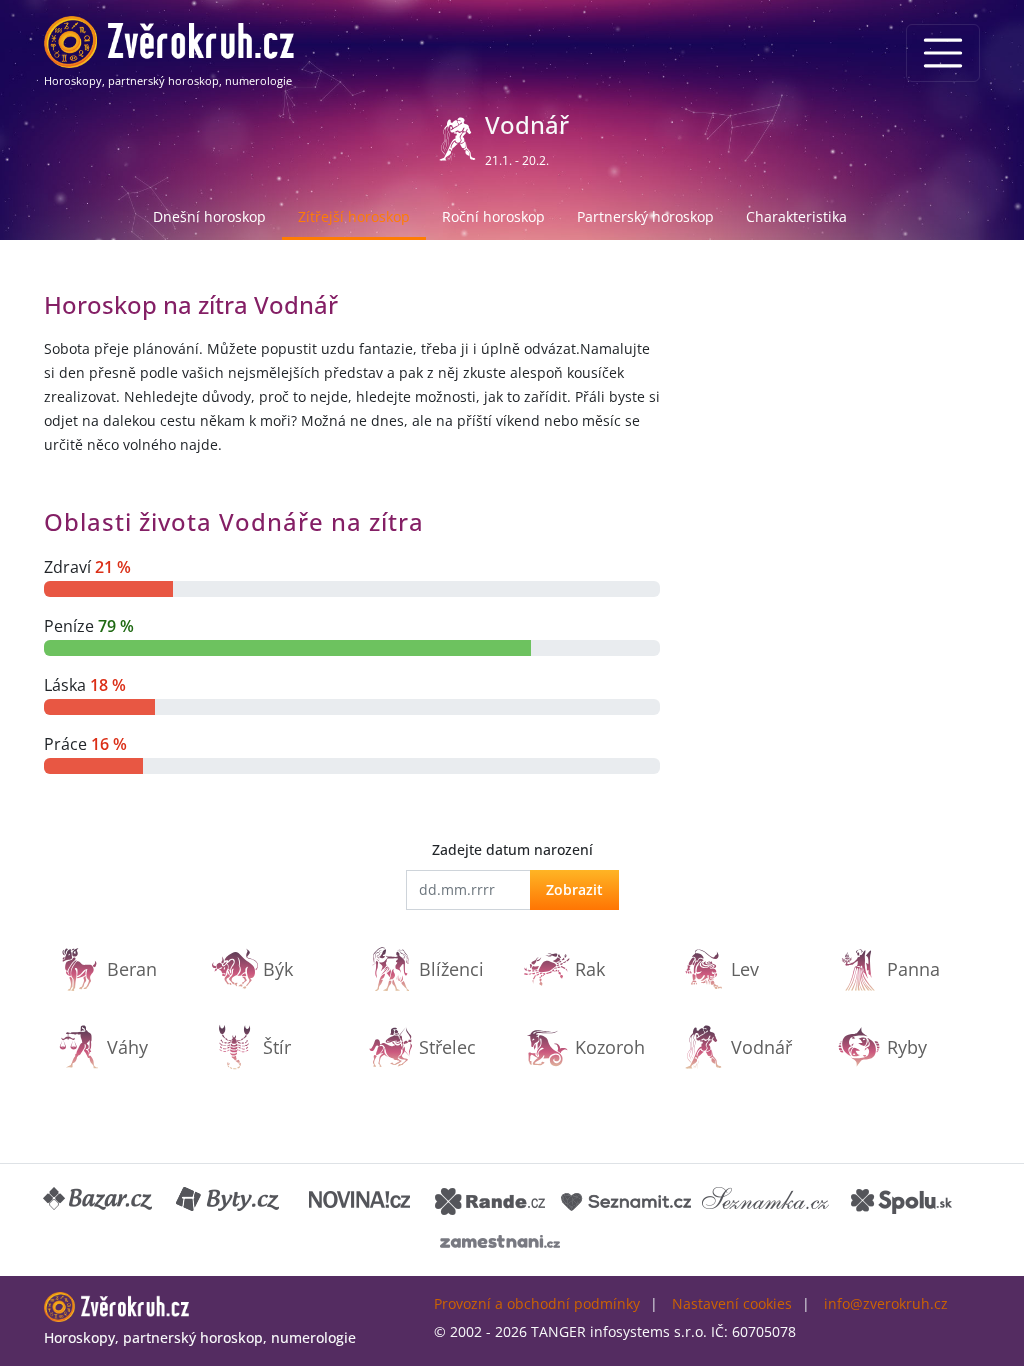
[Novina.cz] (360, 1200)
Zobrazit (574, 889)
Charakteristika (796, 216)
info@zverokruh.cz (886, 1303)
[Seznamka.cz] (766, 1200)
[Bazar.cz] (99, 1200)
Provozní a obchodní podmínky (537, 1303)
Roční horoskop (493, 216)
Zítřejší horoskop (354, 216)
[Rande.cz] (490, 1200)
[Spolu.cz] (902, 1200)
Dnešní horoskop (209, 216)
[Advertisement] (832, 413)
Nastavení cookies (732, 1303)
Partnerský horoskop (645, 216)
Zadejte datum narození (512, 849)
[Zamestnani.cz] (500, 1240)
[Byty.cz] (229, 1200)
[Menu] (943, 53)
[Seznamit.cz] (626, 1200)
